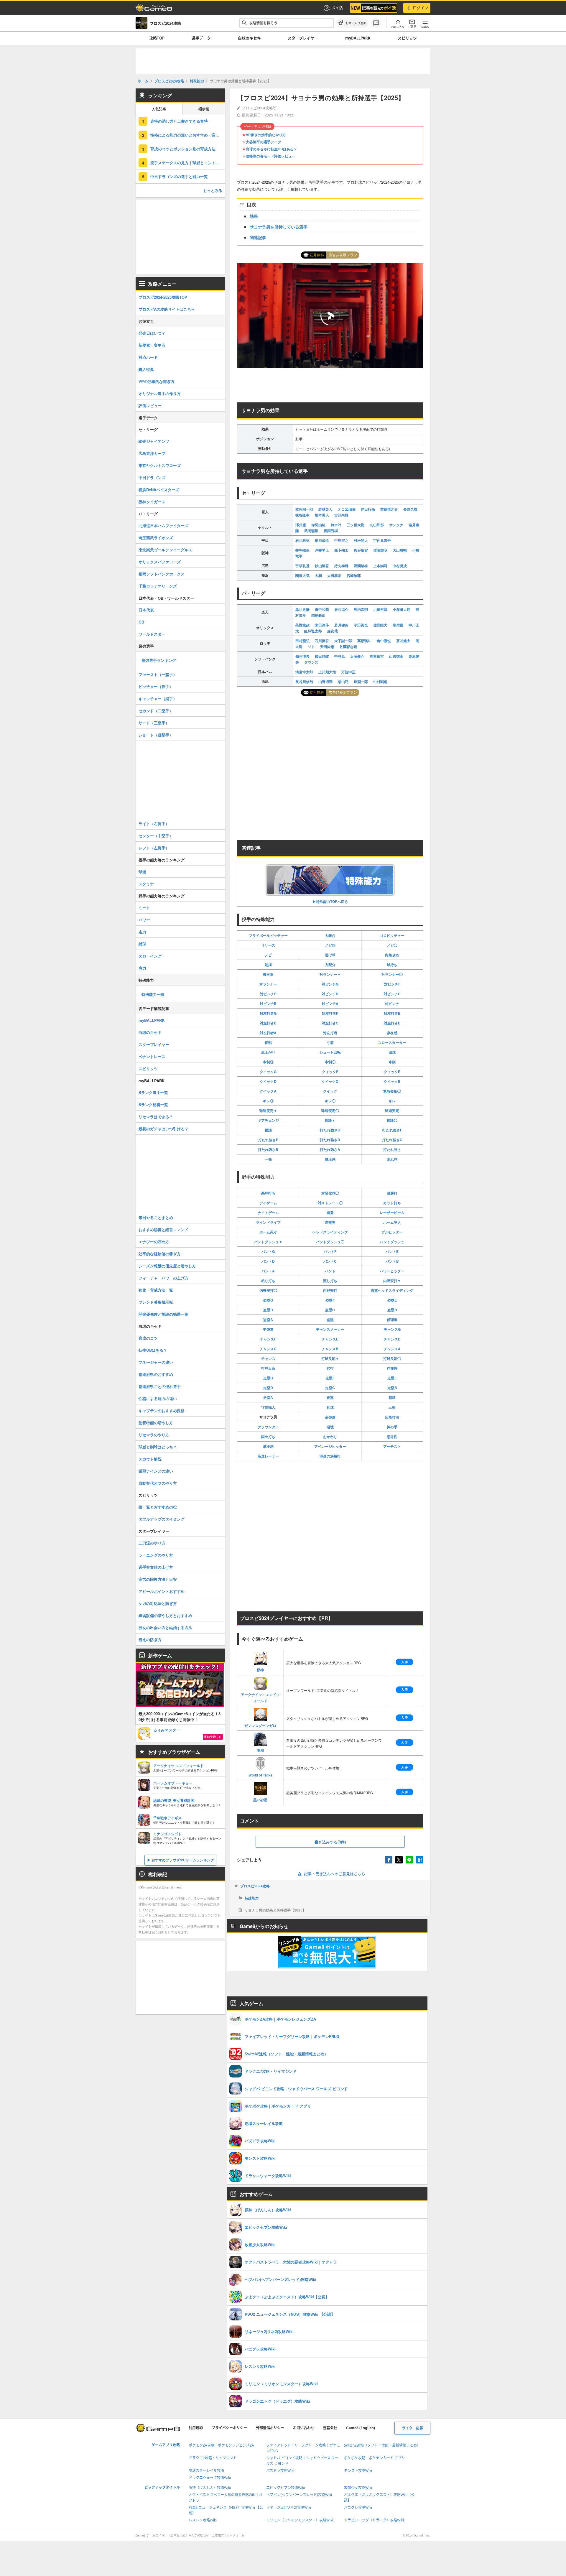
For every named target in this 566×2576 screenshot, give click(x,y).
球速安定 (392, 1111)
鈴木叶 (336, 525)
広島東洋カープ (152, 453)
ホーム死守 (268, 1232)
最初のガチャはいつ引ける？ (163, 1129)
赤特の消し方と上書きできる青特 (179, 121)
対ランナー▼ (330, 974)
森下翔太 (341, 550)
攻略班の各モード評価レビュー (271, 156)
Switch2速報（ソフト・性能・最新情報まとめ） (382, 2445)
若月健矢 (341, 625)
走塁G (268, 1378)
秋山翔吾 (322, 566)
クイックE (392, 1072)
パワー (144, 920)
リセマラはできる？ (156, 1117)
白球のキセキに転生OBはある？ (272, 149)
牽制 (392, 1062)
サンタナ (396, 525)
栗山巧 (343, 682)
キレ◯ (330, 1101)
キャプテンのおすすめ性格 (162, 1410)
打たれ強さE (268, 1140)
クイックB (392, 1081)
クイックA (268, 1091)
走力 (142, 932)
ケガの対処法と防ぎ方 (158, 1603)
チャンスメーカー (330, 1329)
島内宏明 (361, 609)
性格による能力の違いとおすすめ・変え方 (187, 135)
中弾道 (268, 1329)
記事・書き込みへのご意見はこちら (335, 1874)
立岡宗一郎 (304, 509)
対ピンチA (330, 1004)
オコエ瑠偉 (347, 509)
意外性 (392, 1437)
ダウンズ (311, 662)
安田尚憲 (327, 647)
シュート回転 (330, 1052)
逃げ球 (330, 955)
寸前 (330, 1042)
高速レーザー (268, 1456)
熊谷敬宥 (361, 550)
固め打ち (268, 1437)
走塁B (392, 1388)
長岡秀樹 (331, 531)
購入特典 (146, 369)
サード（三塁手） (154, 723)
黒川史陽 (302, 609)
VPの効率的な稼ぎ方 (157, 381)
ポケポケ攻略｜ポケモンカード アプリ (375, 2458)
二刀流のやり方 (152, 1543)
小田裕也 (361, 625)
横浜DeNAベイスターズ (159, 490)
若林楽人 (325, 509)
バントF (330, 1251)
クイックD (268, 1081)
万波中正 (348, 672)
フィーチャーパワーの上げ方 (163, 1278)
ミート (144, 908)
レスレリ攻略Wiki (203, 2520)
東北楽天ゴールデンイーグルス (165, 550)
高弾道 (330, 1417)
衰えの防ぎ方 (150, 1640)
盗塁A (268, 1320)
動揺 (268, 965)
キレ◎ (268, 1101)
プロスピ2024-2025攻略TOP (163, 297)
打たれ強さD (330, 1140)
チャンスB (330, 1349)
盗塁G (268, 1300)
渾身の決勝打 (330, 1456)
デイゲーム (268, 1203)
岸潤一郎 (361, 682)
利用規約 (196, 2428)
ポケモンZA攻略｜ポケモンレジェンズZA (221, 2445)
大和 (318, 575)
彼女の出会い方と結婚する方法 (165, 1627)
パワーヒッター (392, 1271)
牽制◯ (330, 1062)
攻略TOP (157, 38)
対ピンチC (392, 994)
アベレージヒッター (330, 1446)
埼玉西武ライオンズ (156, 538)
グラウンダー (268, 1427)
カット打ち (392, 1203)
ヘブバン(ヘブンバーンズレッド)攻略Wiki (299, 2495)
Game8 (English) (361, 2428)
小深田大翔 (402, 609)
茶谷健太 (403, 641)
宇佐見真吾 (382, 540)
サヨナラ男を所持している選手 (279, 227)
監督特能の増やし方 (156, 1423)
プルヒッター (392, 1232)
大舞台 (330, 935)
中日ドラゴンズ (152, 477)
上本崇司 (380, 566)
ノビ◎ (330, 945)
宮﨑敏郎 (354, 575)
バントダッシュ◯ (330, 1242)
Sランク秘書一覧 (153, 1104)
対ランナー (268, 984)
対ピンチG (330, 984)
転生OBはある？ (153, 1350)
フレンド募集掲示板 (156, 1302)
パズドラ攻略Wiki (280, 2471)
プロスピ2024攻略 (255, 1886)
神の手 (392, 1427)
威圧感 (330, 1159)
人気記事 (159, 109)
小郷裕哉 (380, 609)
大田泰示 (334, 575)
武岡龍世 (311, 531)
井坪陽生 (302, 550)
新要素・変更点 (152, 345)
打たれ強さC (392, 1140)
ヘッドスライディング (330, 1232)
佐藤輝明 (380, 550)
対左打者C (330, 1023)
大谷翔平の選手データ (264, 142)
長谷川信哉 (304, 682)
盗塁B (392, 1310)
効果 (254, 216)
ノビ (268, 955)
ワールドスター (152, 634)
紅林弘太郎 (313, 631)
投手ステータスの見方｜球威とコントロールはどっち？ (188, 163)
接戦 (268, 1042)
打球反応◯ (392, 1358)
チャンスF (268, 1339)
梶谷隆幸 (302, 515)
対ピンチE (268, 994)
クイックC (330, 1081)
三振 (392, 1407)
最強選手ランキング (159, 660)
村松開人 (361, 540)
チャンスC (268, 1349)
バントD (268, 1261)
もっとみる (213, 190)
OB (141, 622)
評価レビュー (150, 406)
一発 (268, 1159)
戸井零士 (322, 550)
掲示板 (204, 109)
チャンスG (392, 1329)
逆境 (330, 1427)
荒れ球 (392, 1159)
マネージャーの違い (156, 1362)
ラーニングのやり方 (156, 1555)
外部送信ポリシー (270, 2428)
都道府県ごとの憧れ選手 (160, 1386)
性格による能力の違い (158, 1398)
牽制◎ (268, 1062)
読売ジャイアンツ (154, 441)
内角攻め (392, 955)
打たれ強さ (392, 1149)
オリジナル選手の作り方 (160, 393)
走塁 (330, 1397)
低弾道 (392, 1320)
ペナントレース (152, 1056)
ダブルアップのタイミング (162, 1519)
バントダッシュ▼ (268, 1242)
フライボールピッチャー (268, 935)
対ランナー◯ (392, 974)
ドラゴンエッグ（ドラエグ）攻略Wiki (374, 2520)
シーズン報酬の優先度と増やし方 (167, 1266)
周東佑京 (377, 656)
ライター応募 (412, 2428)
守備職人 (268, 1407)
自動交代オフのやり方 (158, 1483)
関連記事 (258, 237)
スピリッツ (407, 38)
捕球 (142, 944)
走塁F (330, 1378)
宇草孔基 (302, 566)
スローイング (150, 956)
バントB (392, 1261)
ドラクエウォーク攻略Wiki (210, 2478)
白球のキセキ (249, 38)
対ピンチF (392, 984)
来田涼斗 (322, 625)
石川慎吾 (322, 641)
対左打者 (330, 1033)
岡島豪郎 (318, 615)
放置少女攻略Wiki (358, 2488)
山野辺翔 (325, 682)
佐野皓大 (380, 625)
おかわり (330, 1437)
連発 (330, 1213)
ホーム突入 (392, 1222)
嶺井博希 (302, 656)
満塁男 (330, 1222)
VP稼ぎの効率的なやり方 (266, 135)
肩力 (142, 968)
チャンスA (392, 1349)
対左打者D (268, 1023)
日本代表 (146, 610)
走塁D (268, 1388)
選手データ (201, 38)
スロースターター (392, 1042)
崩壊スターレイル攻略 (206, 2471)
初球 (392, 1397)
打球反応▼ (330, 1358)
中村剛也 (380, 682)
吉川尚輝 (341, 515)
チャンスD (392, 1339)
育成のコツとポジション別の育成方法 (183, 149)
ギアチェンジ (268, 1120)
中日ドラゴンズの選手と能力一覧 (179, 176)
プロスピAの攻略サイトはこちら (167, 309)
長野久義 (410, 509)
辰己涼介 (341, 609)
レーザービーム (392, 1213)
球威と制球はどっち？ (158, 1447)
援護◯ (392, 1120)
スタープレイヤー (303, 38)
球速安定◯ (330, 1111)
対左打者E (392, 1013)
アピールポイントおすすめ (162, 1591)
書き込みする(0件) (330, 1842)
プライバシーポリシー (229, 2428)
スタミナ (146, 884)
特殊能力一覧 (153, 994)
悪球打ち (268, 1193)
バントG (268, 1251)
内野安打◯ (268, 1290)
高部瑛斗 (364, 641)
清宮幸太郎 (304, 672)
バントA (268, 1271)
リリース (268, 945)
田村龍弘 (302, 641)
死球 (330, 1407)
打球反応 (268, 1368)
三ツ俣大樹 (356, 525)
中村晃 (340, 656)
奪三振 (268, 974)
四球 (392, 1052)
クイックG (268, 1072)
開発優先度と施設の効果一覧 (163, 1314)
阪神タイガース (152, 502)
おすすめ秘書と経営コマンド (163, 1229)
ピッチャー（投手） (156, 686)
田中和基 (322, 609)
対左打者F (330, 1013)
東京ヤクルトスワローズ (160, 465)
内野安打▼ (392, 1281)
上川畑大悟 (327, 672)
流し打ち (330, 1281)
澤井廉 (301, 525)
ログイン (420, 8)
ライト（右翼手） (154, 824)
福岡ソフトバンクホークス (162, 574)
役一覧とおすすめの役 (158, 1507)
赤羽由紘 (318, 525)
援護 (268, 1130)
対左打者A (268, 1033)
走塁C (330, 1388)
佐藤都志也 (348, 647)
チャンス (268, 1358)
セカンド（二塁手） (156, 711)
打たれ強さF (392, 1130)
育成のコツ (148, 1338)
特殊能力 (252, 1898)
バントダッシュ (392, 1242)
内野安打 (330, 1290)
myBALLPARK (358, 38)
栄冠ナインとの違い (156, 1471)
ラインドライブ (268, 1222)
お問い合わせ (304, 2428)
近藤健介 (357, 656)
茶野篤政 (302, 625)
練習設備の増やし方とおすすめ (165, 1615)
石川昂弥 (302, 540)
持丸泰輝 (341, 566)
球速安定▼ (268, 1111)
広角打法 (392, 1417)
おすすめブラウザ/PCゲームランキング (183, 1860)
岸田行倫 (368, 509)
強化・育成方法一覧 (156, 1290)
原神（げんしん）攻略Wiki (210, 2488)
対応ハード (148, 357)
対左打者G (268, 1013)
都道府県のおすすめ (156, 1374)
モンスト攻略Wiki (358, 2471)
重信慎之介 (389, 509)
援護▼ (330, 1120)
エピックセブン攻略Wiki (286, 2488)
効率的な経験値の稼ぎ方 (160, 1254)
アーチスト (392, 1446)
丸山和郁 (377, 525)
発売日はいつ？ (152, 333)
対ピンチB (268, 1004)
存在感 (392, 1033)
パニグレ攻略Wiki (358, 2507)
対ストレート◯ (330, 1203)
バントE (392, 1251)
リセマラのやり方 (154, 1435)
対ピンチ (392, 1004)
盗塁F (330, 1300)
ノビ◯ (392, 945)
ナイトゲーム (268, 1213)
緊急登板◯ (392, 1091)
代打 (330, 1368)
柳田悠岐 (322, 656)
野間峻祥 (361, 566)
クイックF (330, 1072)
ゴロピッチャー (392, 935)
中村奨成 (400, 566)
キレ (392, 1101)
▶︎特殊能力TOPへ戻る (330, 902)
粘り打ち (268, 1281)
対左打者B (392, 1023)
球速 (142, 872)
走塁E (392, 1378)
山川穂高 (396, 656)
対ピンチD (330, 994)
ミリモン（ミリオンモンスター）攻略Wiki (300, 2520)
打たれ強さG (330, 1130)
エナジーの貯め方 (154, 1242)
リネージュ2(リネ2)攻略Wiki (289, 2507)
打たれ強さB (268, 1149)
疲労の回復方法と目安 (158, 1579)
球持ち (392, 965)
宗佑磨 (398, 625)
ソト (311, 647)
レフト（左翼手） (154, 848)
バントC (330, 1261)
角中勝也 (384, 641)
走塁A (268, 1397)
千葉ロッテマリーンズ (158, 586)
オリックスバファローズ (160, 562)
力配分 (330, 965)
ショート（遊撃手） (156, 735)
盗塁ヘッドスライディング (392, 1290)
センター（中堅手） (156, 836)
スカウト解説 (150, 1459)
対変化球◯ (330, 1193)
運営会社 (330, 2428)
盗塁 (330, 1320)
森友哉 (333, 631)
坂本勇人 (322, 515)
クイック (330, 1091)
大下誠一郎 (343, 641)
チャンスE (330, 1339)
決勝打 (392, 1193)
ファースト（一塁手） (158, 674)
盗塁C (330, 1310)
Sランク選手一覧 (153, 1092)
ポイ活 (337, 8)
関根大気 (302, 575)
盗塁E (392, 1300)
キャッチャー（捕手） (158, 699)
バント (330, 1271)
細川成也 (322, 540)
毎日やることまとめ (156, 1217)
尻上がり (268, 1052)
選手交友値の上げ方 (156, 1567)
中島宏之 (341, 540)
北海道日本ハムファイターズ (163, 525)
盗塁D (268, 1310)
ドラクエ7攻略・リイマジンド (213, 2458)
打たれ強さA (330, 1149)
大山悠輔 (400, 550)
